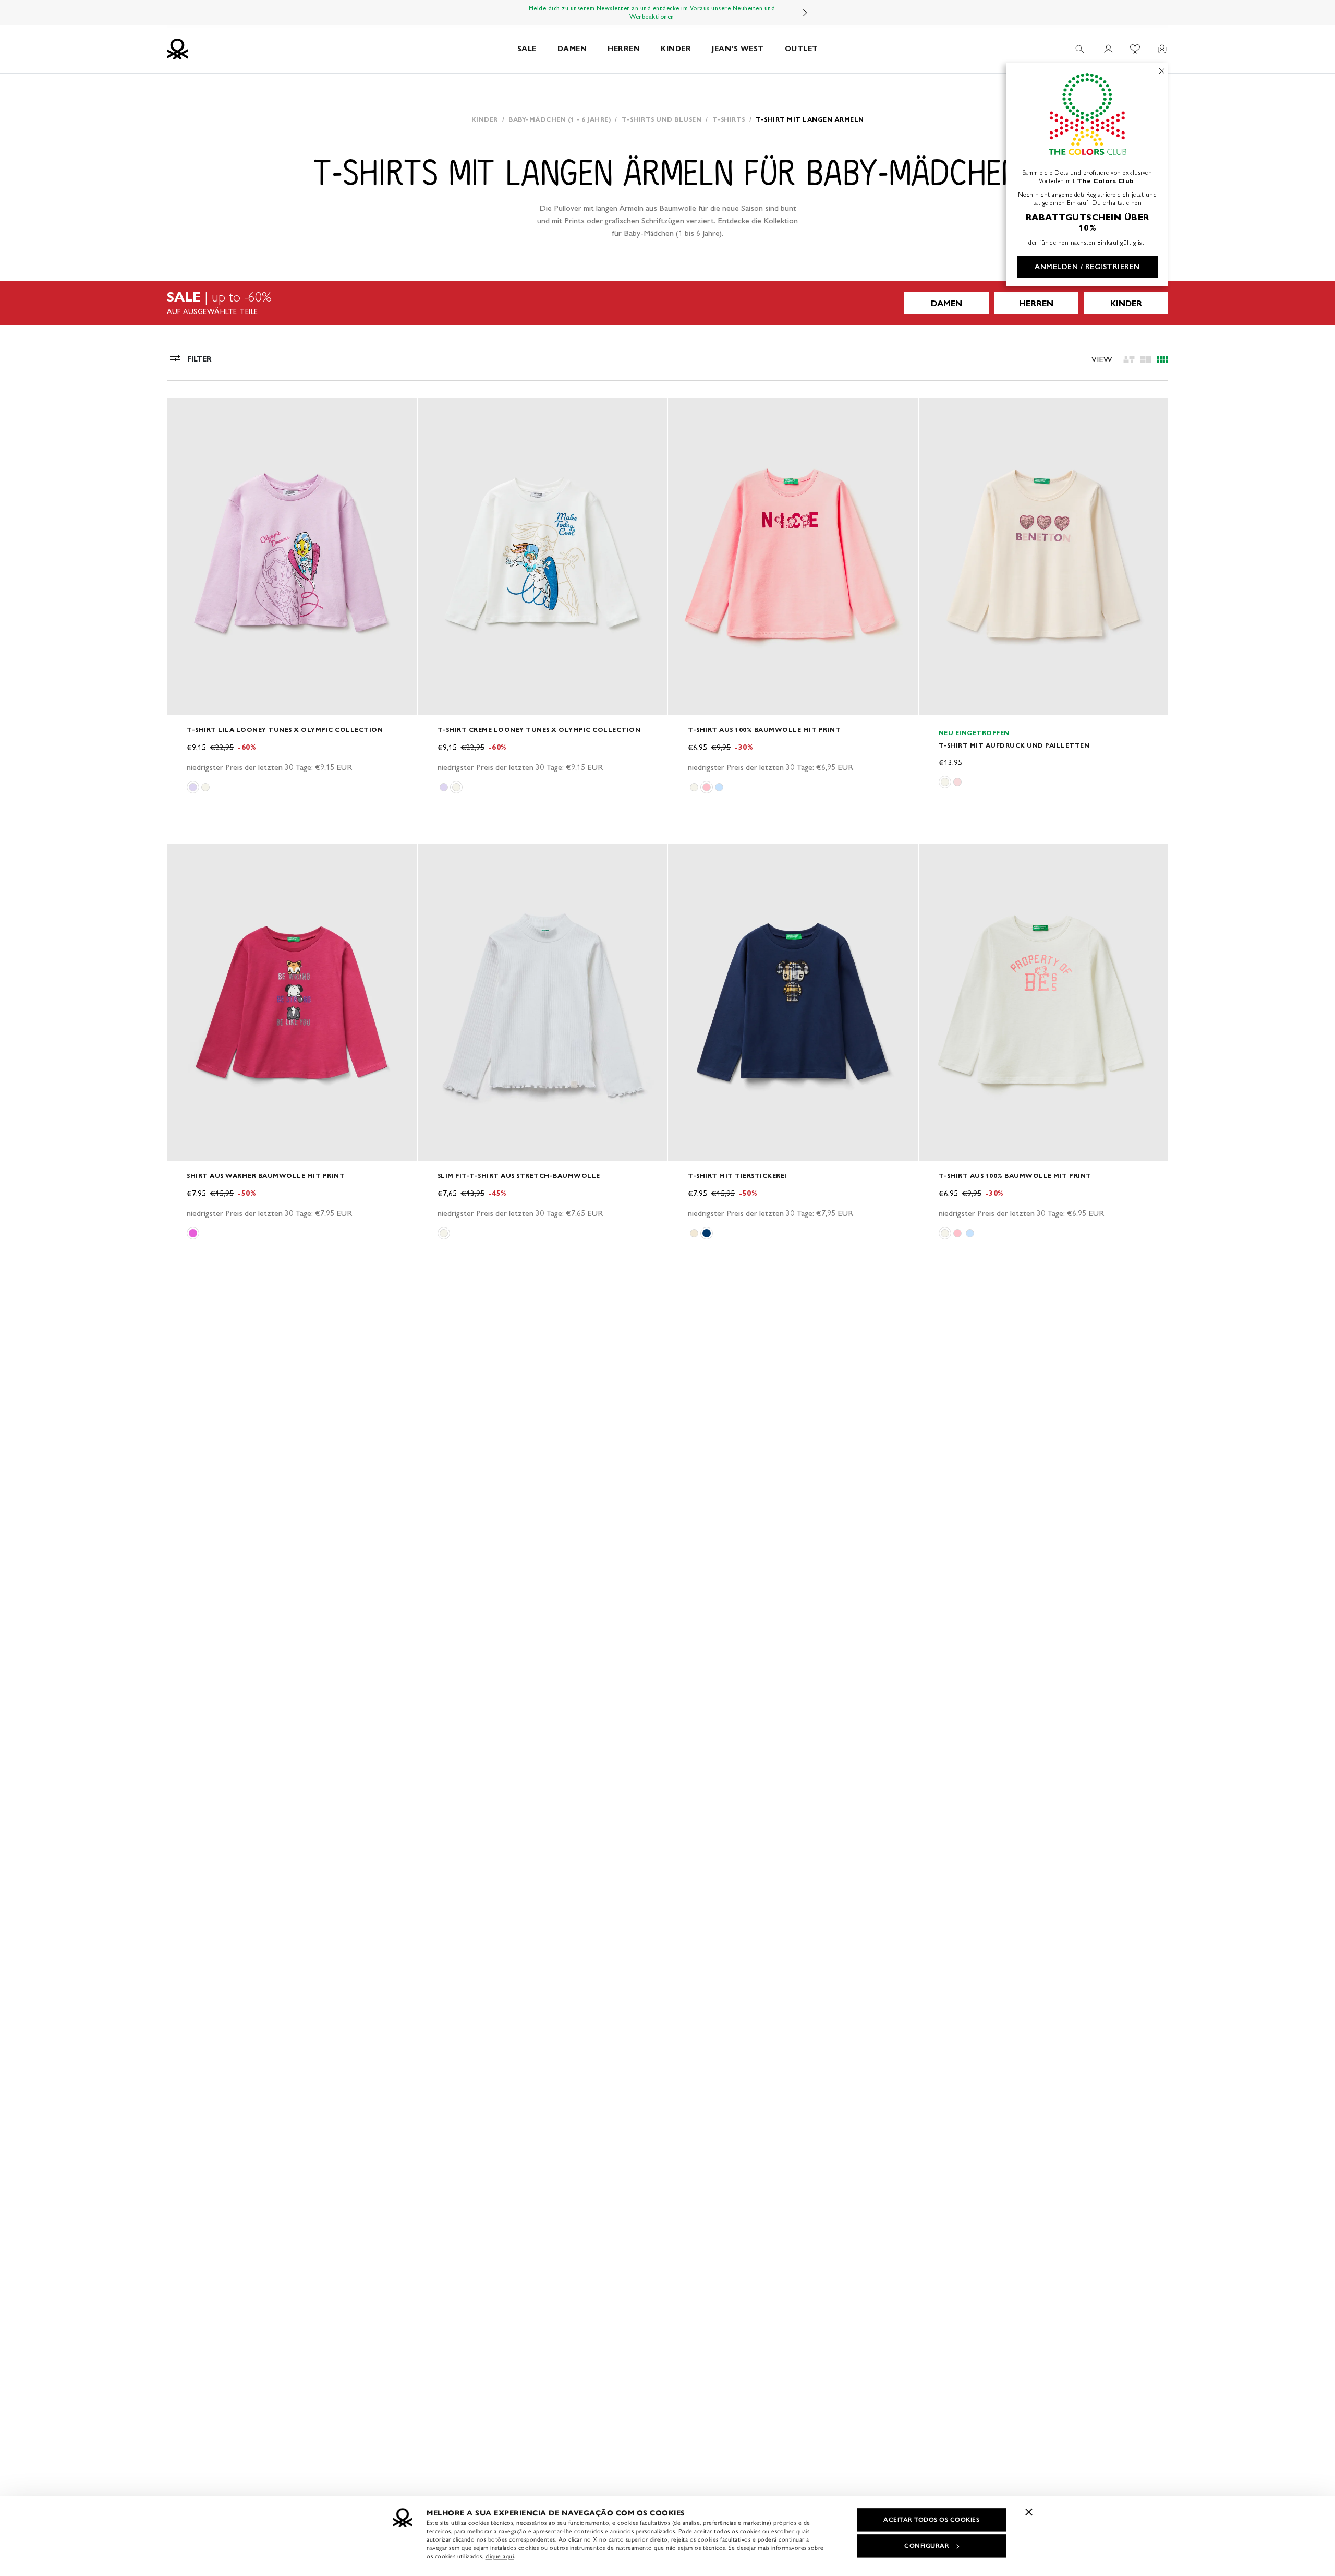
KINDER (676, 49)
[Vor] (805, 13)
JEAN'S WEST (738, 49)
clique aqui (500, 2556)
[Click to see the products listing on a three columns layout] (1162, 359)
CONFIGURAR (927, 2546)
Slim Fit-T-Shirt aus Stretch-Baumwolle (519, 1176)
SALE (527, 49)
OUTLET (802, 49)
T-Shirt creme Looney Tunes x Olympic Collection (539, 730)
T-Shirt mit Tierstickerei (737, 1176)
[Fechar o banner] (1029, 2512)
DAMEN (572, 49)
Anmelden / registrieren (1087, 267)
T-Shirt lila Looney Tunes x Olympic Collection (285, 730)
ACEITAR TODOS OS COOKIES (931, 2520)
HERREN (624, 49)
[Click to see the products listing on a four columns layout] (1146, 359)
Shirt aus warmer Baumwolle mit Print (266, 1176)
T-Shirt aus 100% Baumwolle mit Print (764, 730)
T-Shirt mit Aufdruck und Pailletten (1014, 745)
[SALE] (667, 303)
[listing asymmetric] (1129, 359)
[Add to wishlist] (184, 411)
